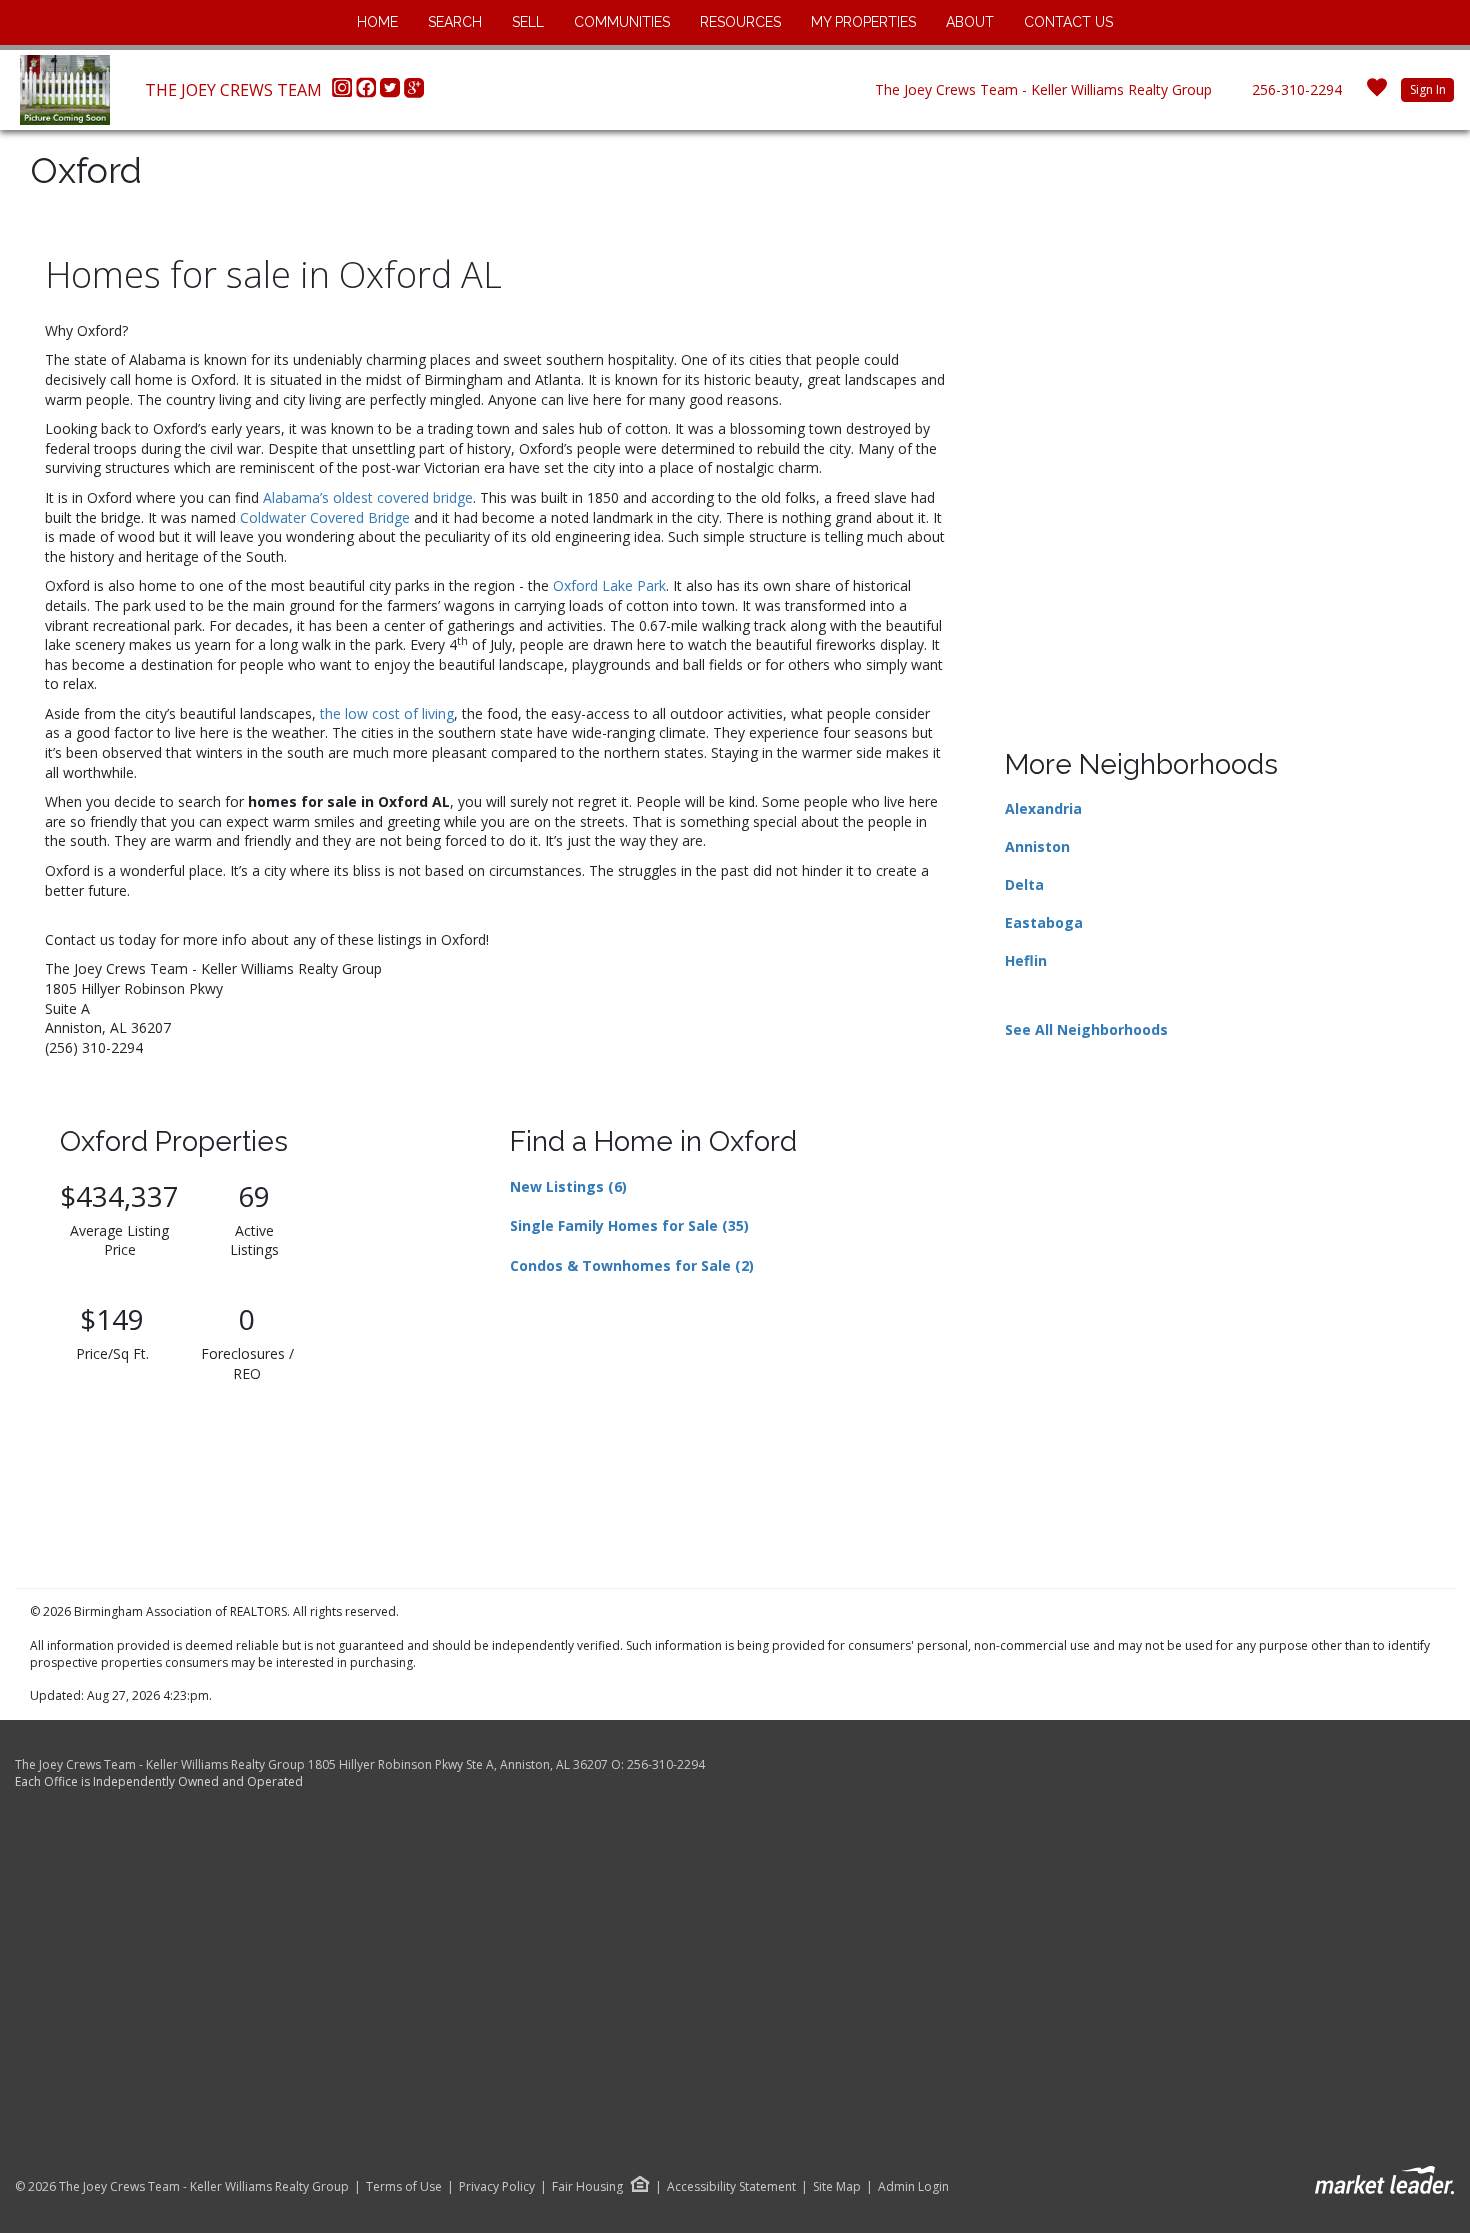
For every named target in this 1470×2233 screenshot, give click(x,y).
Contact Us (1068, 22)
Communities (622, 22)
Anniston (1037, 846)
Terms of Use (404, 2187)
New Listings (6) (568, 1186)
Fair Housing (587, 2186)
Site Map (837, 2187)
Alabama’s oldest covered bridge (368, 497)
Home (377, 22)
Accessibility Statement (731, 2187)
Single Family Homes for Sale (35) (629, 1225)
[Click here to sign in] (1377, 93)
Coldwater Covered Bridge (325, 517)
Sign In (1428, 89)
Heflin (1026, 960)
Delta (1024, 884)
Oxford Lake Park (609, 585)
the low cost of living (387, 713)
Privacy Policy (497, 2187)
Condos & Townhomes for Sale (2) (632, 1265)
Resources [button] (740, 22)
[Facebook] (368, 93)
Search (455, 22)
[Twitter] (392, 93)
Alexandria (1043, 808)
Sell (528, 22)
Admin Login (913, 2187)
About (970, 22)
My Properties (863, 22)
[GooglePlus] (414, 93)
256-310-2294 (1297, 89)
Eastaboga (1044, 922)
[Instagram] (344, 93)
